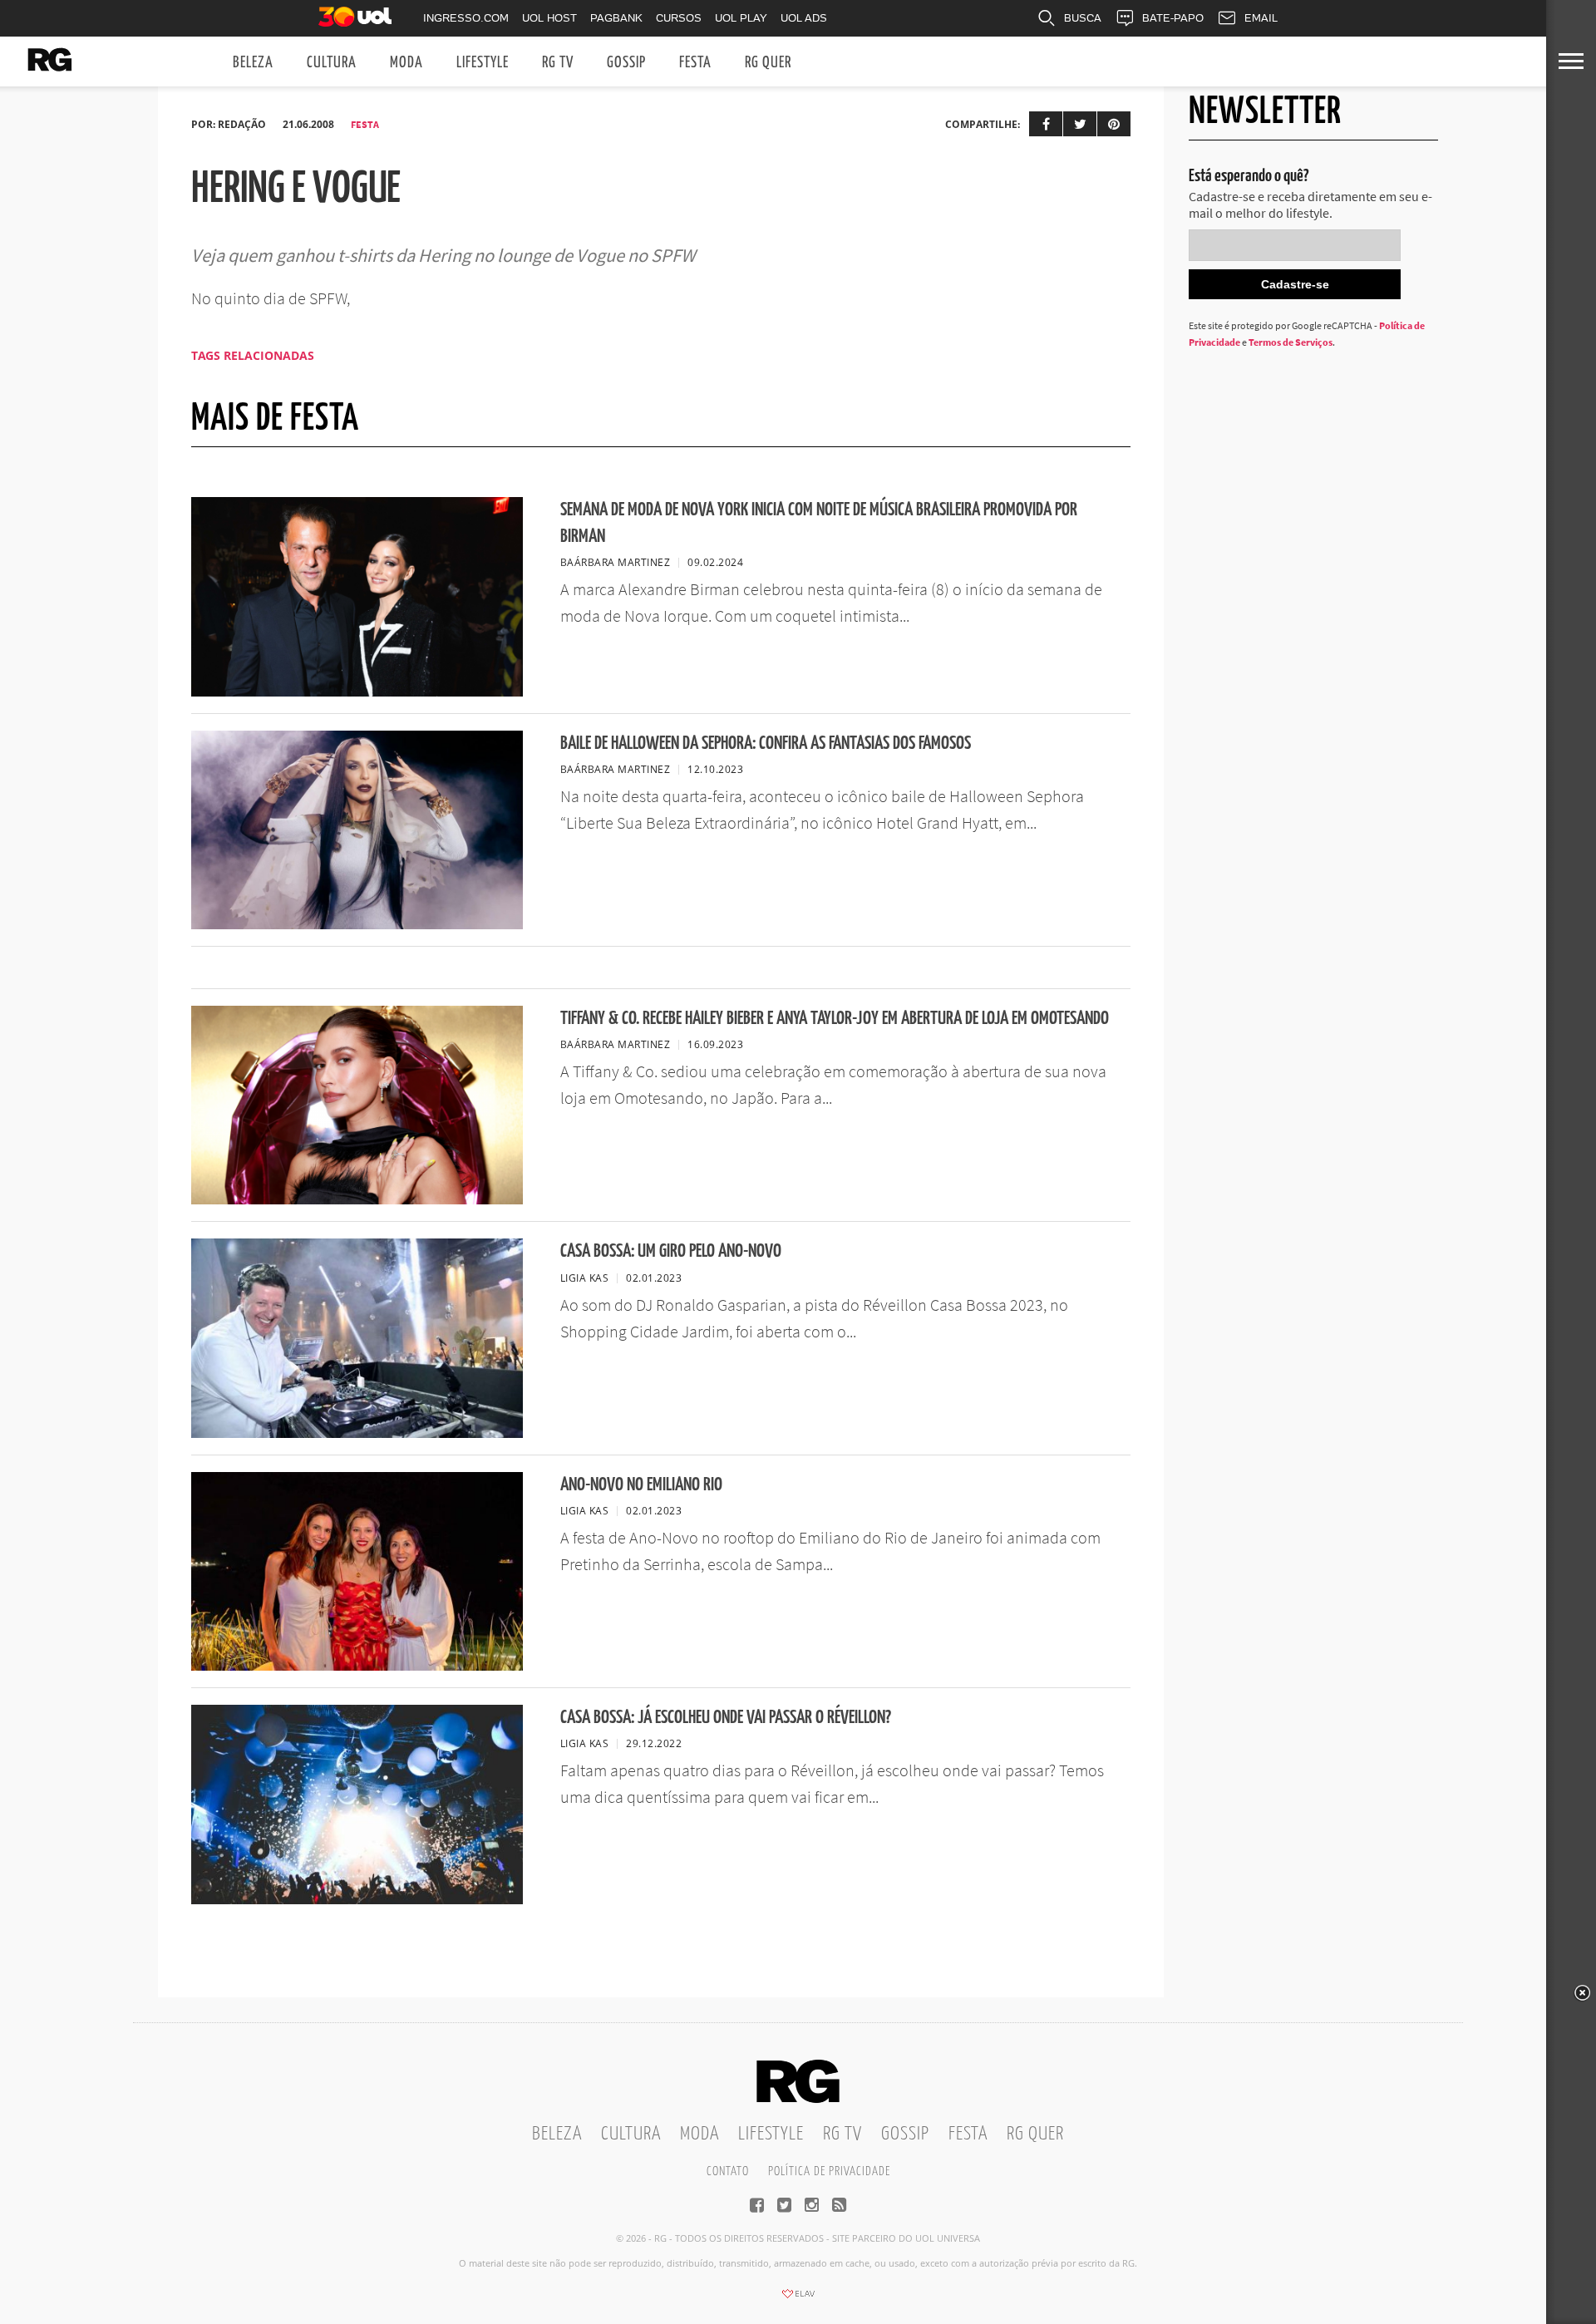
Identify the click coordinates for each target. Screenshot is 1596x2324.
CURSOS (679, 18)
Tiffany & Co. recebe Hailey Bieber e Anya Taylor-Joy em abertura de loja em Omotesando (835, 1019)
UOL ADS (804, 18)
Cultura (332, 63)
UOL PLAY (741, 18)
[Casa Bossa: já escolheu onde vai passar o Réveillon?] (357, 1899)
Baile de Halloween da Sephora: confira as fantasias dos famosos (766, 743)
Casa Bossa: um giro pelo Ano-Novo (671, 1251)
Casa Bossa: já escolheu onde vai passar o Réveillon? (726, 1718)
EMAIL (1261, 18)
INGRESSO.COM (466, 18)
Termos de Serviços (1291, 342)
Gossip (626, 63)
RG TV (558, 63)
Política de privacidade (829, 2171)
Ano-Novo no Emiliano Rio (641, 1485)
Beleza (253, 63)
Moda (406, 63)
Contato (728, 2171)
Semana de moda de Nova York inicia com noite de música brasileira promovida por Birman (819, 523)
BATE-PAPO (1173, 18)
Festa (695, 63)
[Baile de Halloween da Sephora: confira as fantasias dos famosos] (357, 924)
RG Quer (768, 63)
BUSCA (1083, 18)
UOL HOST (549, 18)
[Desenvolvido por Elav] (798, 2299)
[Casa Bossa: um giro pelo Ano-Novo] (357, 1433)
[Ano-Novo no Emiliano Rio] (357, 1666)
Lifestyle (483, 63)
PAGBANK (616, 18)
